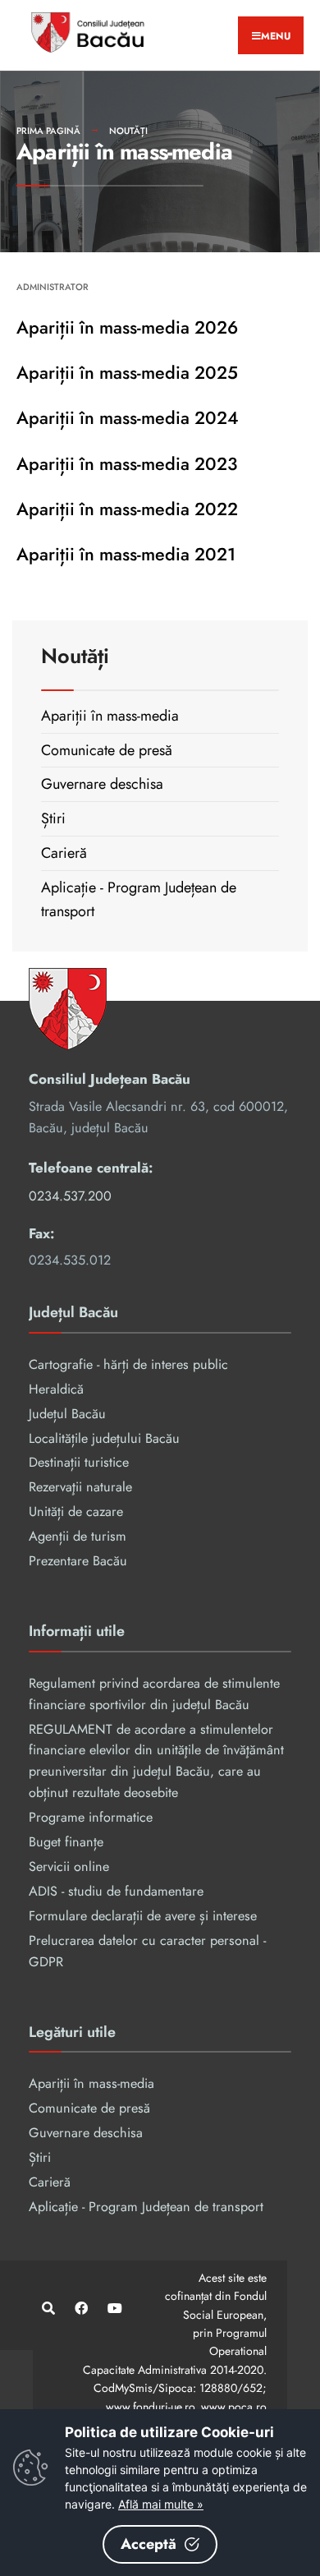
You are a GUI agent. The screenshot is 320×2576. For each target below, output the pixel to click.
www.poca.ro (234, 2407)
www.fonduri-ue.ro (150, 2407)
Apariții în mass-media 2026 (127, 327)
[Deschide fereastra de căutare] (47, 2309)
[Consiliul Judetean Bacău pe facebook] (80, 2309)
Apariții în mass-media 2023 (127, 464)
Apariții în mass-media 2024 (128, 418)
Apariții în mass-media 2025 (127, 373)
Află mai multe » (161, 2504)
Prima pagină (48, 131)
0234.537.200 (70, 1196)
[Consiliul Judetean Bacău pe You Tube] (113, 2309)
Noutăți (128, 131)
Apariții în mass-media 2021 (126, 554)
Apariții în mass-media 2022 (127, 509)
